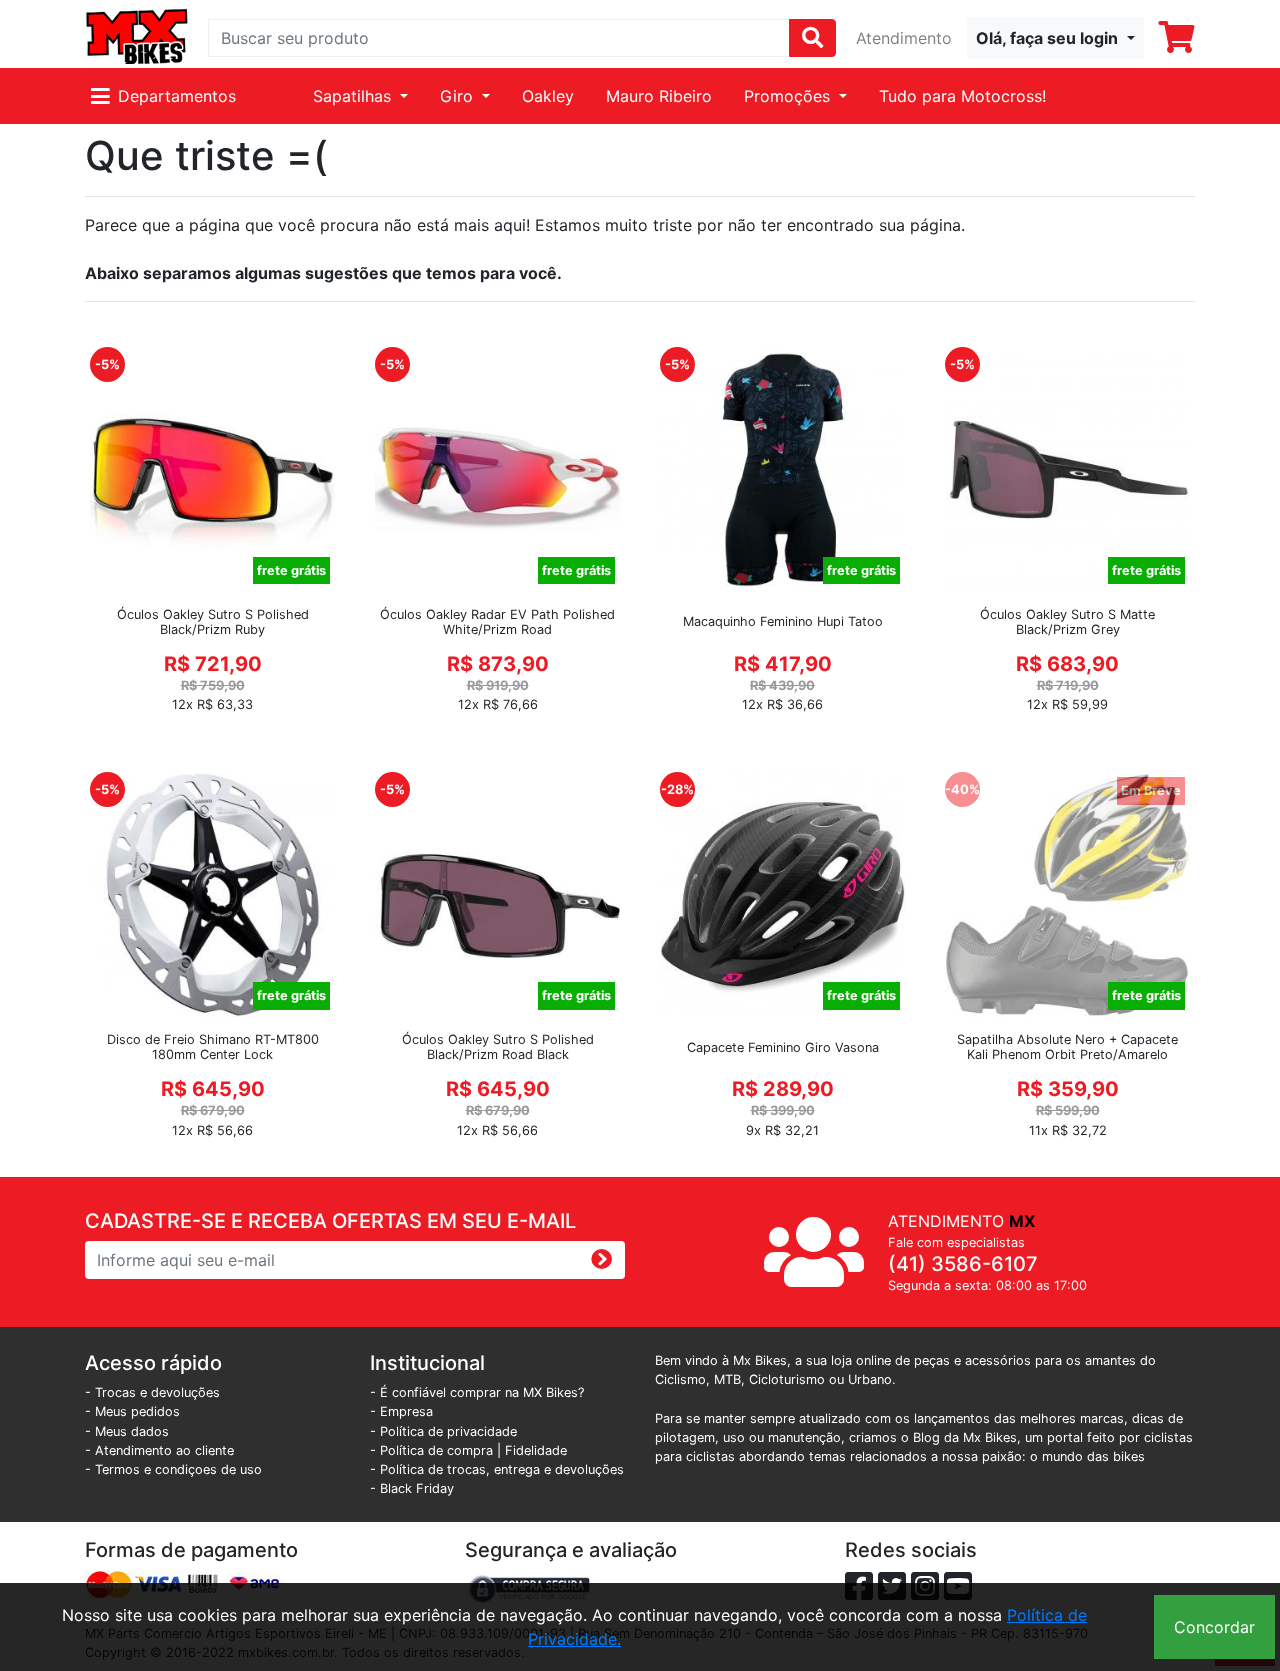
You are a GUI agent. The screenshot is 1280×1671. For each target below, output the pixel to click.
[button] (1055, 38)
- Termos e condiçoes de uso (173, 1469)
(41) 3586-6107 (963, 1264)
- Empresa (401, 1411)
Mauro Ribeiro (659, 96)
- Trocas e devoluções (152, 1392)
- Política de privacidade (443, 1431)
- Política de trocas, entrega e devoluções (497, 1469)
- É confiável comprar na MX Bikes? (477, 1392)
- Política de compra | (437, 1450)
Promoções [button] (789, 96)
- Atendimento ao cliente (159, 1450)
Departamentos (177, 96)
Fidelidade (536, 1450)
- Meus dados (127, 1431)
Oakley (548, 96)
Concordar (1214, 1627)
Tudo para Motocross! (962, 96)
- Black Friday (412, 1488)
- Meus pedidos (132, 1411)
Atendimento (904, 38)
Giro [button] (459, 96)
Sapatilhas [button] (354, 96)
